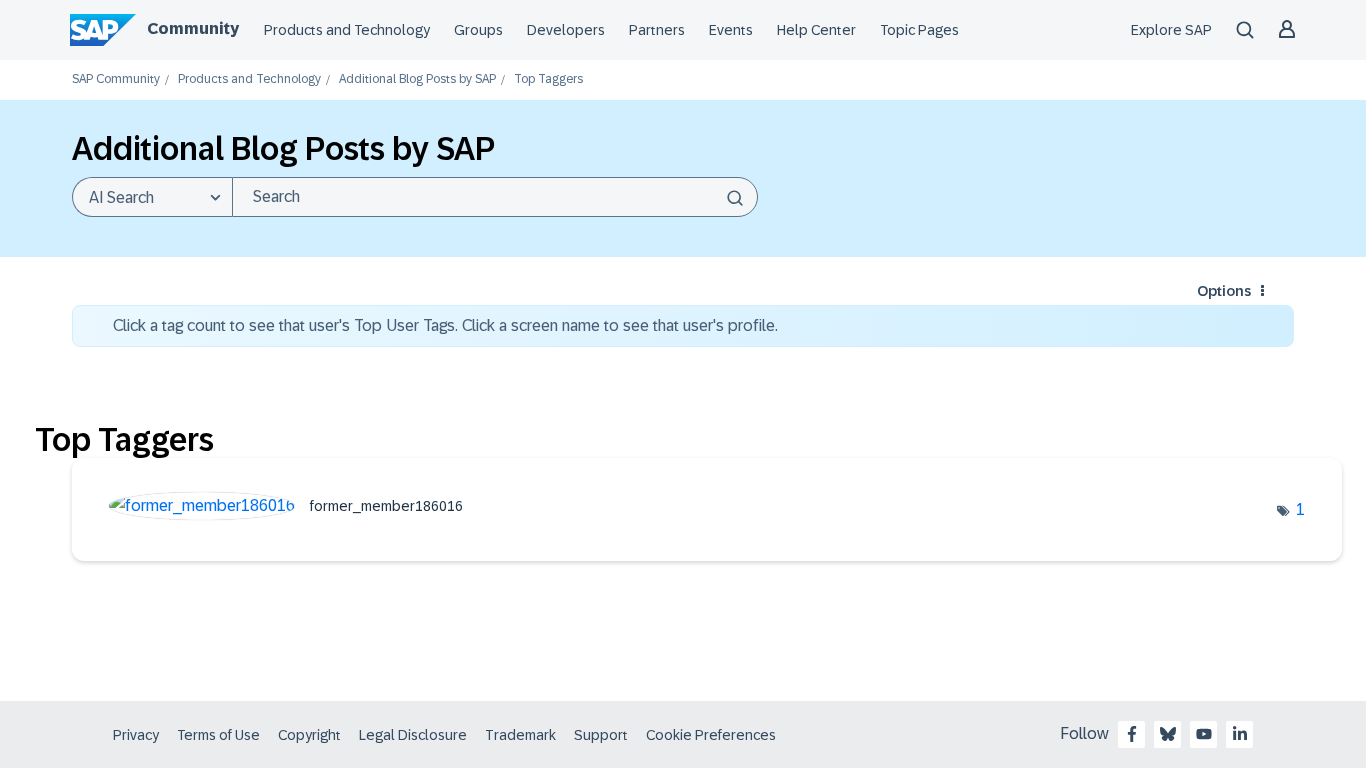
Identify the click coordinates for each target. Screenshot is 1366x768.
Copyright (309, 735)
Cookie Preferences (711, 735)
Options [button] (1224, 291)
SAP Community (116, 79)
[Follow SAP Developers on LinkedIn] (1240, 734)
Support (601, 735)
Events (731, 30)
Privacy (136, 735)
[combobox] (495, 197)
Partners (657, 30)
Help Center (816, 30)
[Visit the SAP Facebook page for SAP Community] (1132, 734)
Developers (566, 30)
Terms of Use (218, 735)
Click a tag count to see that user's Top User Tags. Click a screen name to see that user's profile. (445, 325)
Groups (478, 30)
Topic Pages (919, 30)
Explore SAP (1171, 30)
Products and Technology (347, 30)
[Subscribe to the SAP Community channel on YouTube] (1204, 734)
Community (193, 28)
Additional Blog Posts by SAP (417, 79)
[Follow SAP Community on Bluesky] (1168, 734)
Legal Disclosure (413, 735)
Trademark (520, 735)
